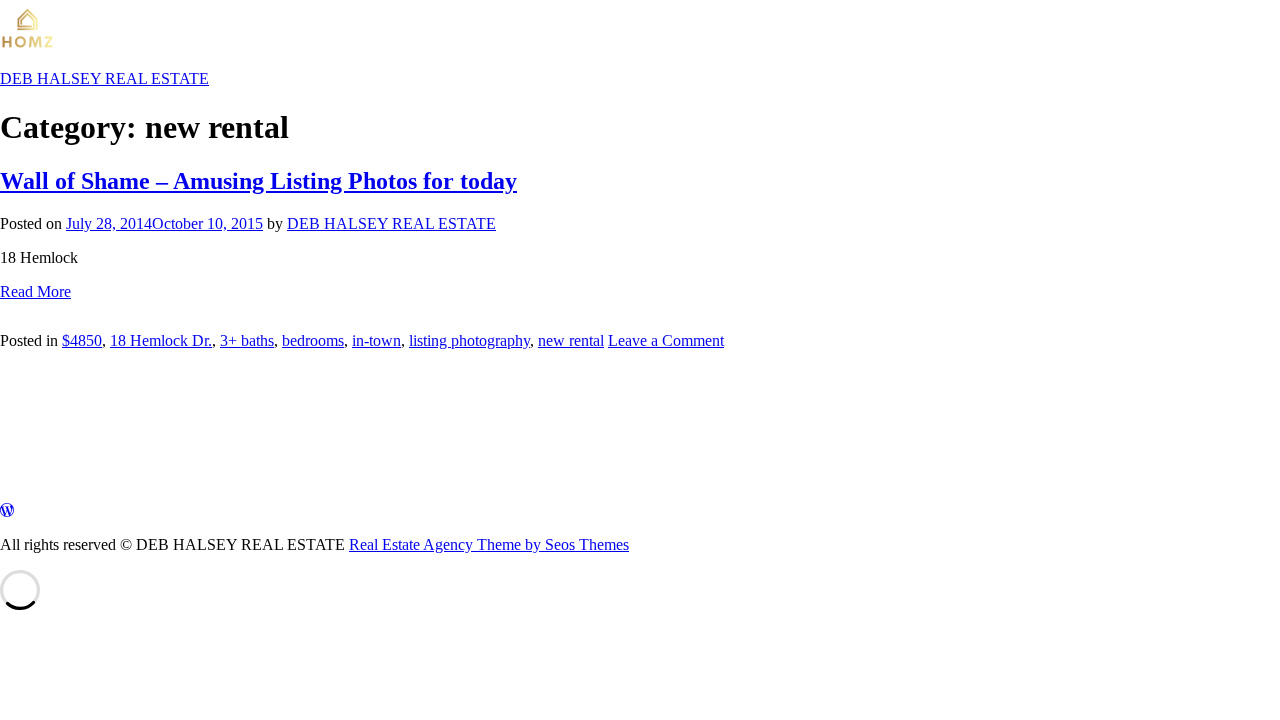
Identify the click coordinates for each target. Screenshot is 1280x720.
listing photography (469, 340)
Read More (35, 291)
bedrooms (313, 340)
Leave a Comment (666, 340)
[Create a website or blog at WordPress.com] (7, 510)
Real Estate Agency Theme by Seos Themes (489, 544)
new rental (571, 340)
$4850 (82, 340)
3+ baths (247, 340)
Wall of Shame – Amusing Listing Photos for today (258, 181)
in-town (376, 340)
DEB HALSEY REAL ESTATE (391, 223)
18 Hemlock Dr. (161, 340)
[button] (14, 446)
